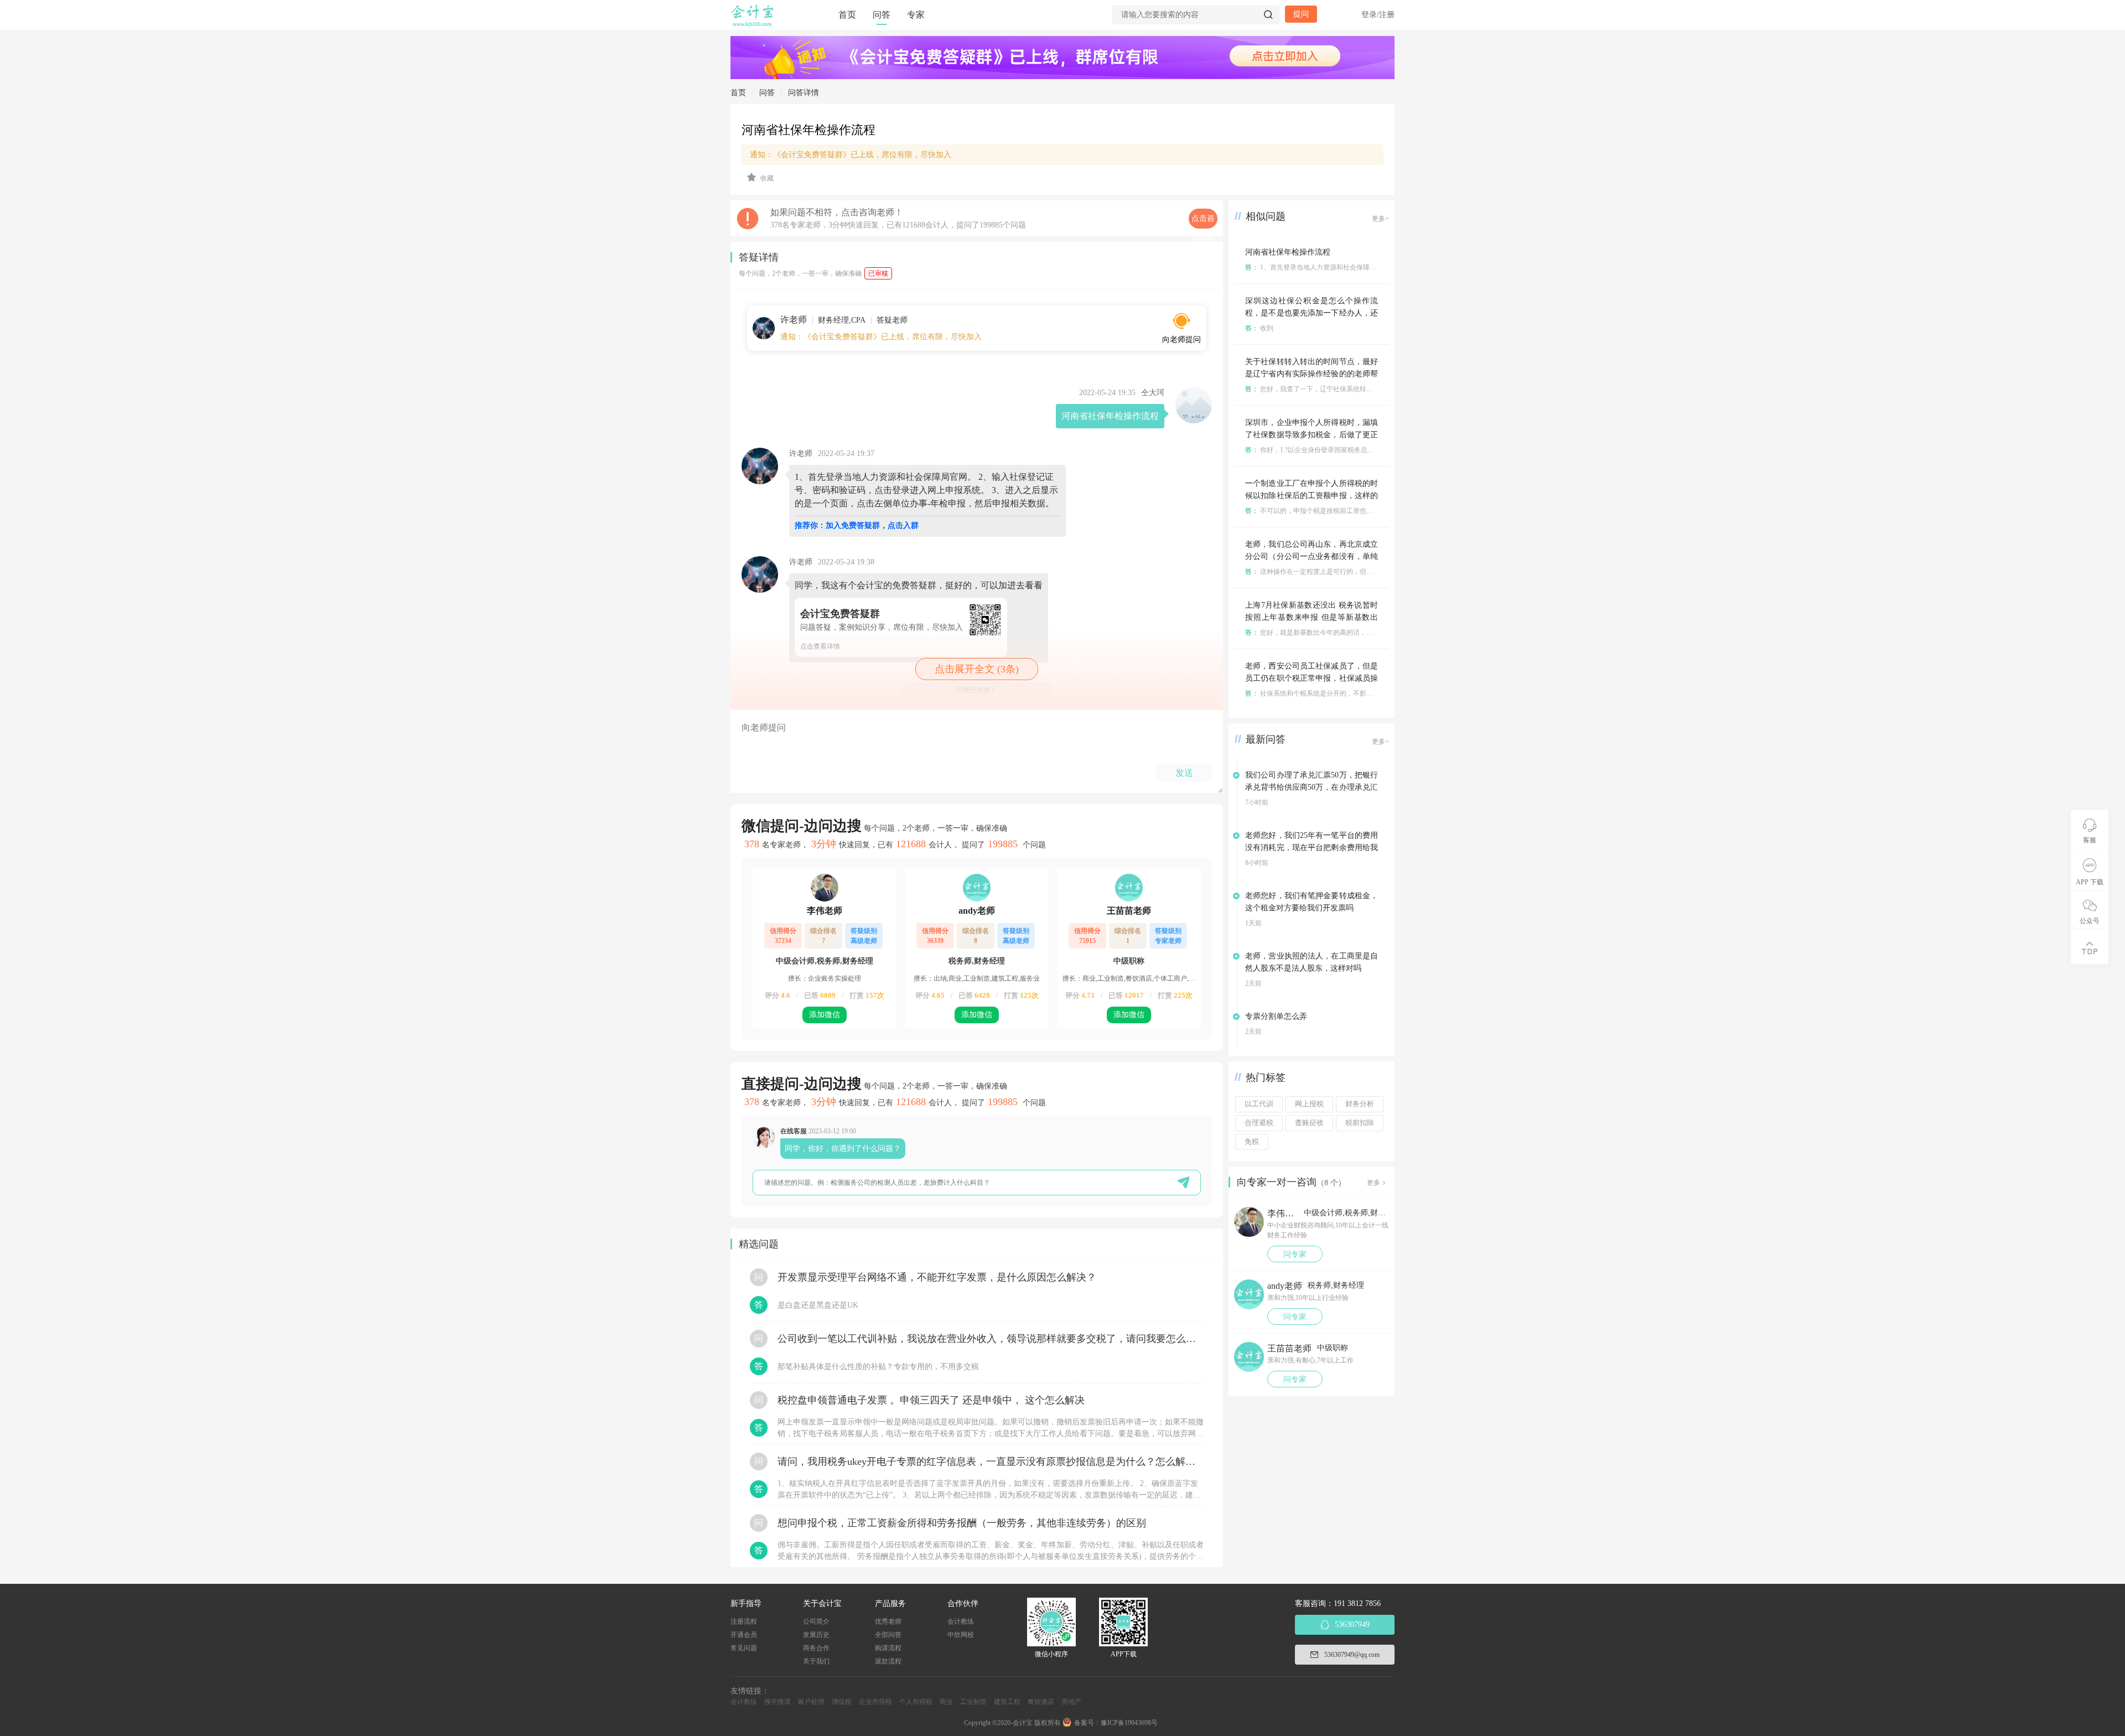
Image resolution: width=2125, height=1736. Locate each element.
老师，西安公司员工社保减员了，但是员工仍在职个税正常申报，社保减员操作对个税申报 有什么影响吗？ (1312, 678)
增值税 (842, 1702)
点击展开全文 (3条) (977, 669)
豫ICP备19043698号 (1129, 1723)
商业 (946, 1702)
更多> (1380, 219)
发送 (1184, 773)
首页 (847, 15)
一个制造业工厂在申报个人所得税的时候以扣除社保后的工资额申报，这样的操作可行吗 (1312, 496)
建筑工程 (1007, 1702)
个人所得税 (916, 1702)
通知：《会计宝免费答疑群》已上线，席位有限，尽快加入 (851, 155)
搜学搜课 (778, 1702)
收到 (1259, 328)
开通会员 (744, 1635)
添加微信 (825, 1015)
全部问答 (888, 1635)
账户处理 (811, 1702)
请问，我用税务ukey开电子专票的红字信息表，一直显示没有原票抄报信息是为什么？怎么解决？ (991, 1462)
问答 (882, 15)
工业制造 (973, 1702)
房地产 (1071, 1702)
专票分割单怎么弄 (1276, 1016)
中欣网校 (961, 1635)
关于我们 (816, 1661)
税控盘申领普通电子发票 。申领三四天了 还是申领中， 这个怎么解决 (931, 1400)
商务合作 (816, 1648)
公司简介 (816, 1621)
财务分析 (1360, 1104)
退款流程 (888, 1661)
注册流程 (744, 1621)
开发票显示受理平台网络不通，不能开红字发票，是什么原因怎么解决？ (937, 1277)
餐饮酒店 (1041, 1702)
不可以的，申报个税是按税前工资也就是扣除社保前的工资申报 (1346, 511)
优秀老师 (888, 1621)
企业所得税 (875, 1702)
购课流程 (888, 1648)
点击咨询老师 (1203, 221)
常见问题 (744, 1648)
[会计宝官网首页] (753, 24)
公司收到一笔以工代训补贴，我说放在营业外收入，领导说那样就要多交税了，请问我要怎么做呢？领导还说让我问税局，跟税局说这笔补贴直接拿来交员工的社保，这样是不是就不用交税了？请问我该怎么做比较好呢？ (991, 1339)
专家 (916, 15)
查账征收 (1309, 1123)
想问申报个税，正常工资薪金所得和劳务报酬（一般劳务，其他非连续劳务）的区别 (962, 1523)
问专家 (1295, 1254)
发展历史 (816, 1635)
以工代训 (1259, 1104)
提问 (1301, 14)
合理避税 (1259, 1123)
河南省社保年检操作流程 (1288, 252)
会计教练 (961, 1621)
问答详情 (804, 93)
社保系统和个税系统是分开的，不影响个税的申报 (1326, 693)
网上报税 (1309, 1104)
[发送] (1183, 1182)
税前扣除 (1360, 1123)
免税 (1252, 1142)
